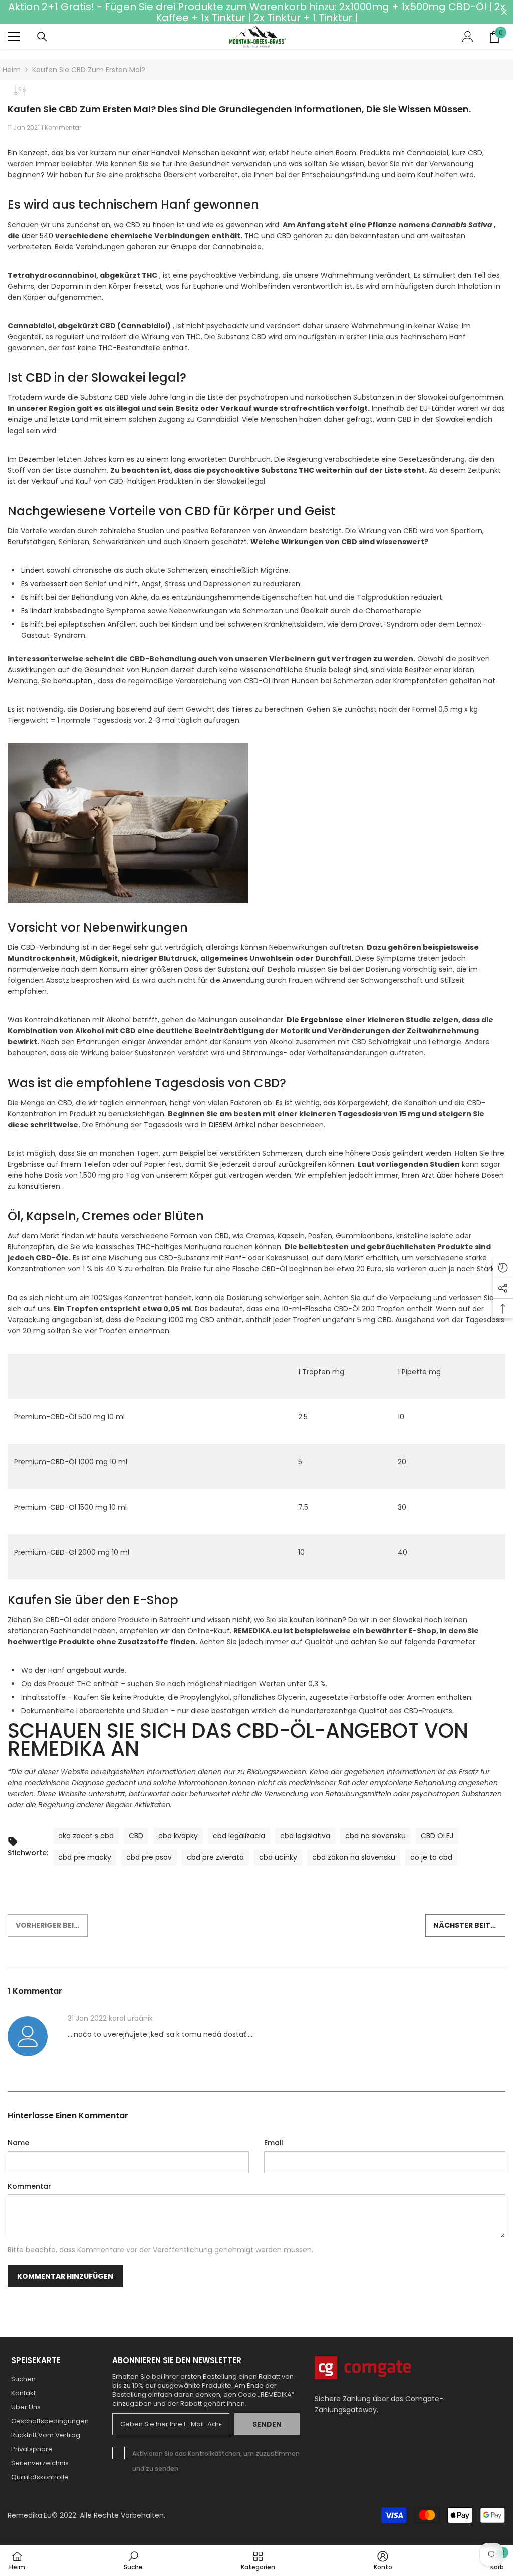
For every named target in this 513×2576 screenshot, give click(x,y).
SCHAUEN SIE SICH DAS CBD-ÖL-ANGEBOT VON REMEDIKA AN (238, 1740)
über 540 (37, 236)
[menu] (14, 37)
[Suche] (42, 37)
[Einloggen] (468, 37)
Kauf (425, 175)
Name (18, 2143)
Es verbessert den (52, 584)
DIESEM (221, 1125)
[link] (133, 2560)
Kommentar (29, 2186)
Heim (12, 70)
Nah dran (504, 12)
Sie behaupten (67, 681)
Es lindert (37, 611)
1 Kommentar (61, 128)
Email (274, 2143)
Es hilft (32, 597)
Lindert (33, 570)
